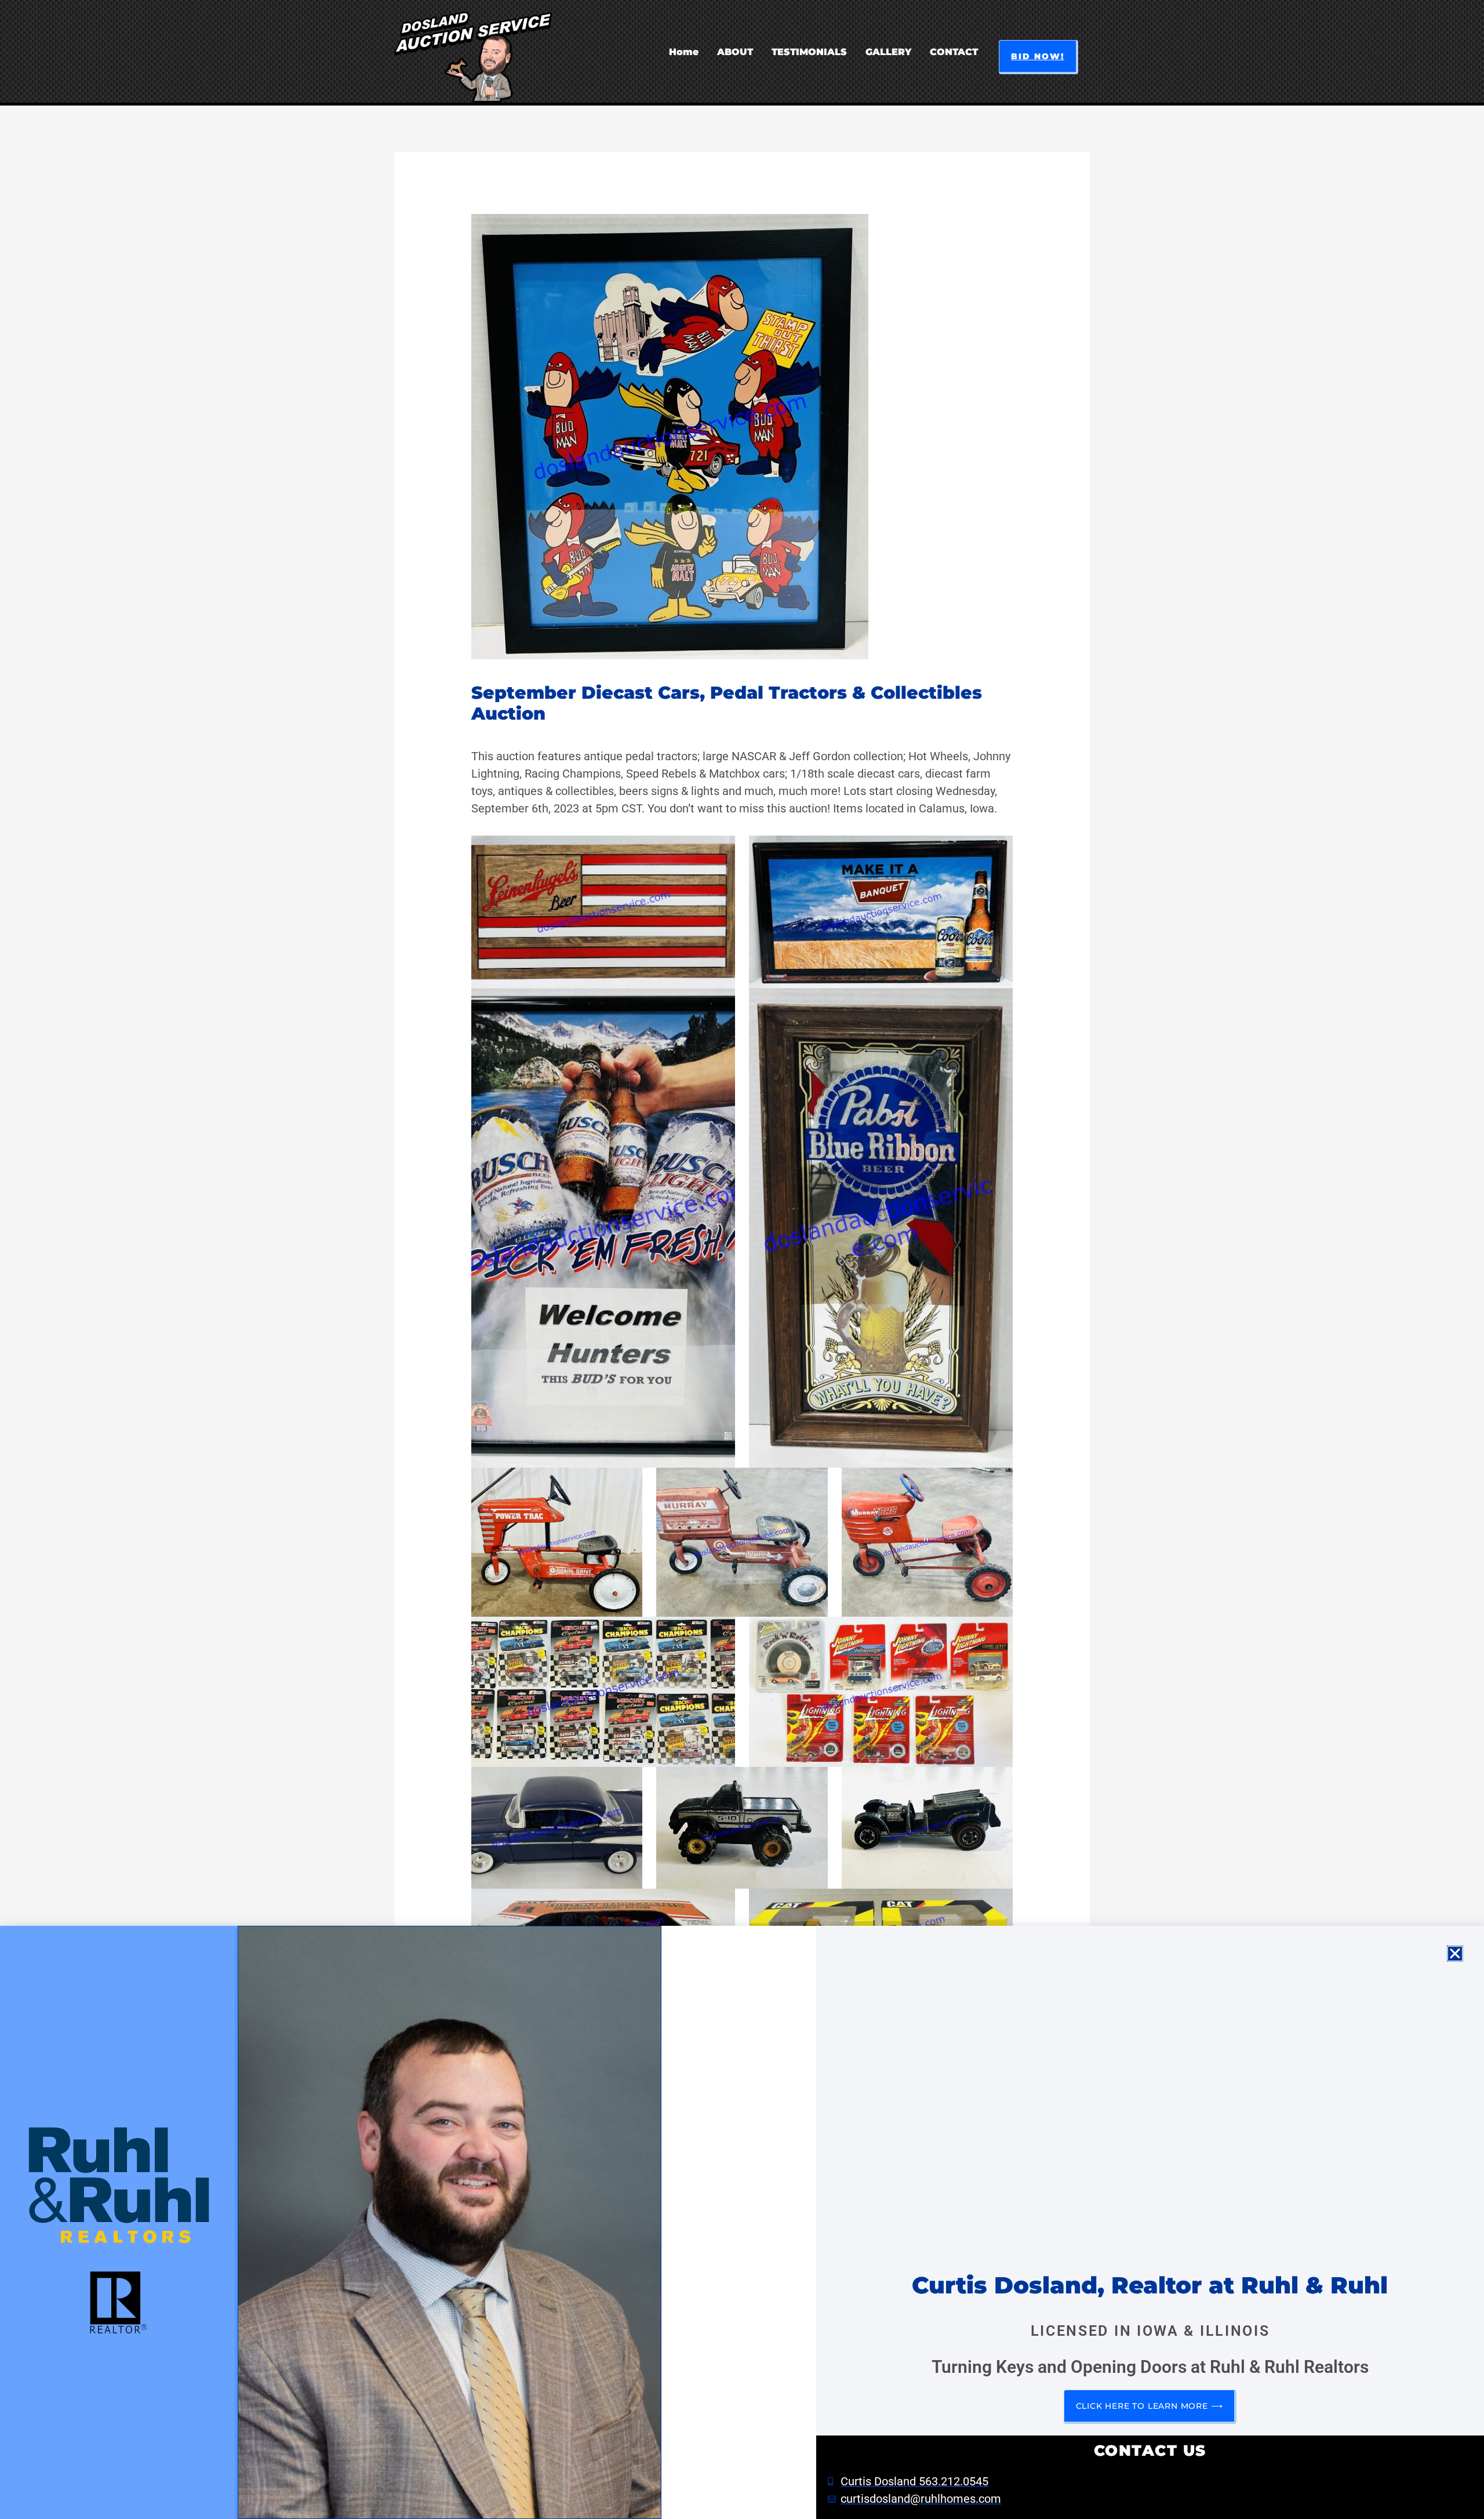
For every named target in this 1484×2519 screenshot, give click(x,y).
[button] (1039, 57)
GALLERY (888, 52)
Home (684, 52)
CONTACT (954, 52)
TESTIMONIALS (809, 52)
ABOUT (735, 52)
